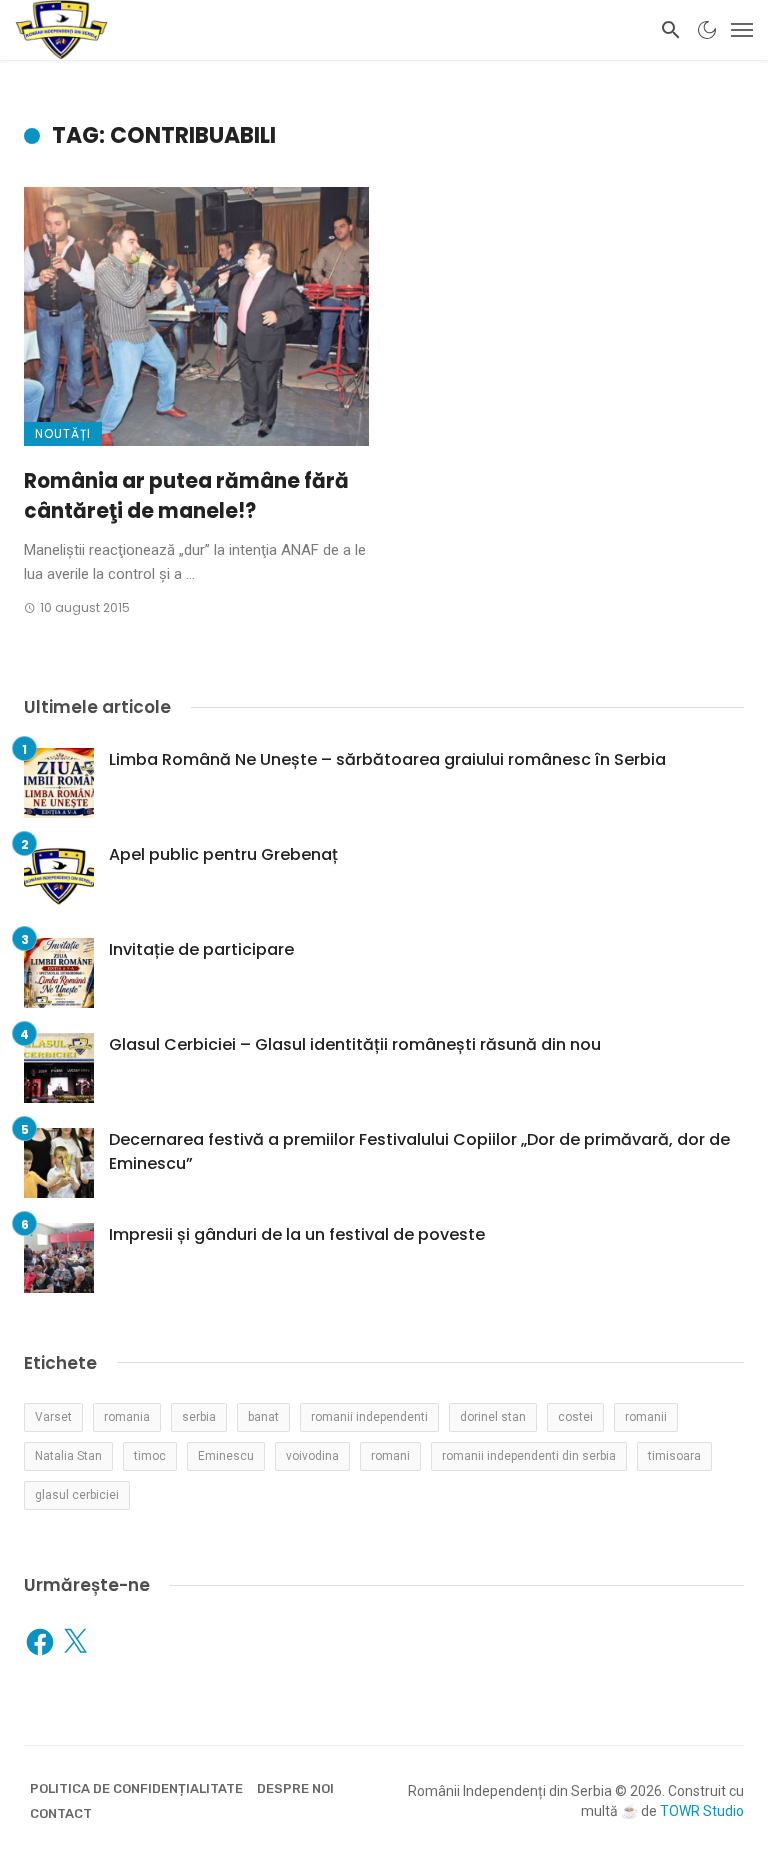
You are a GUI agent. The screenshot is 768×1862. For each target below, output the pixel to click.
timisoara (674, 1456)
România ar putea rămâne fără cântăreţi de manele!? (186, 496)
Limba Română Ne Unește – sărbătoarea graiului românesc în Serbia (387, 759)
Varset (53, 1417)
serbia (199, 1417)
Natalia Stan (68, 1456)
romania (127, 1417)
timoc (150, 1456)
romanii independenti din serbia (529, 1456)
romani (390, 1456)
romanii (646, 1417)
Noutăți (63, 433)
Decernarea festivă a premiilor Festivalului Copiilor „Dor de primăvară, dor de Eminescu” (419, 1151)
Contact (61, 1813)
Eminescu (226, 1456)
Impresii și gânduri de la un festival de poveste (297, 1234)
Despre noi (295, 1788)
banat (263, 1417)
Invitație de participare (201, 949)
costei (575, 1417)
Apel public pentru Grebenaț (223, 854)
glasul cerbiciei (77, 1495)
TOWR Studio (702, 1811)
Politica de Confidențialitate (136, 1788)
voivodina (312, 1456)
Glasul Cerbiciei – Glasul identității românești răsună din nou (355, 1044)
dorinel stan (493, 1417)
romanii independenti (369, 1417)
